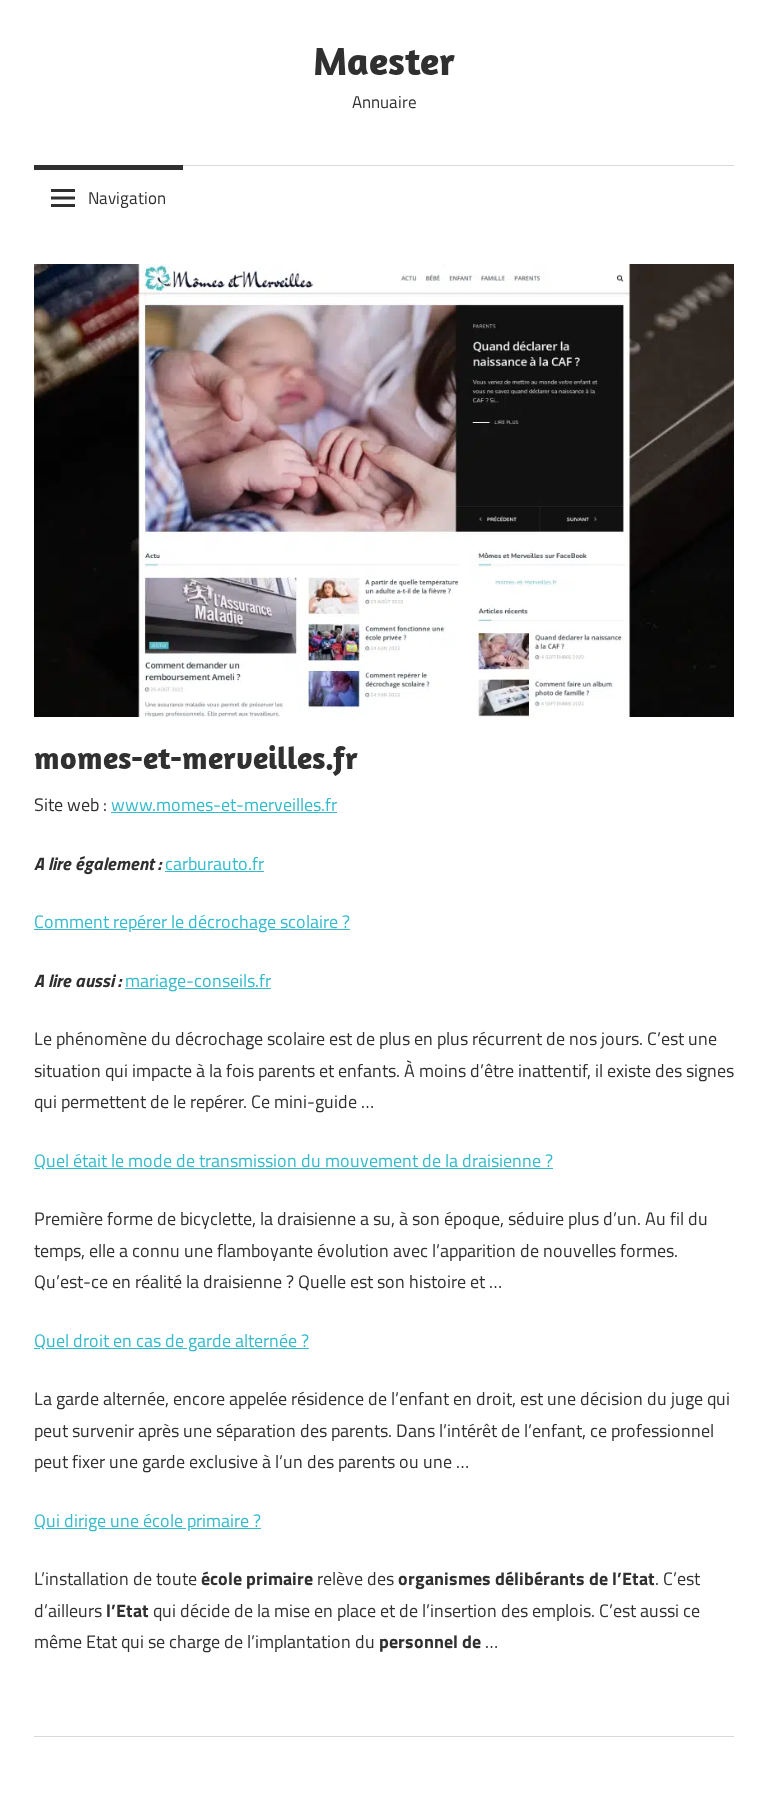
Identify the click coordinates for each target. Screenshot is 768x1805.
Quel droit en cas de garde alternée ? (171, 1340)
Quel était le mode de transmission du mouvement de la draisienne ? (293, 1160)
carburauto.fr (214, 863)
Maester (384, 60)
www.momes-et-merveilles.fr (224, 804)
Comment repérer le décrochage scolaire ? (192, 921)
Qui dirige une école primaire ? (147, 1520)
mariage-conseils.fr (198, 980)
